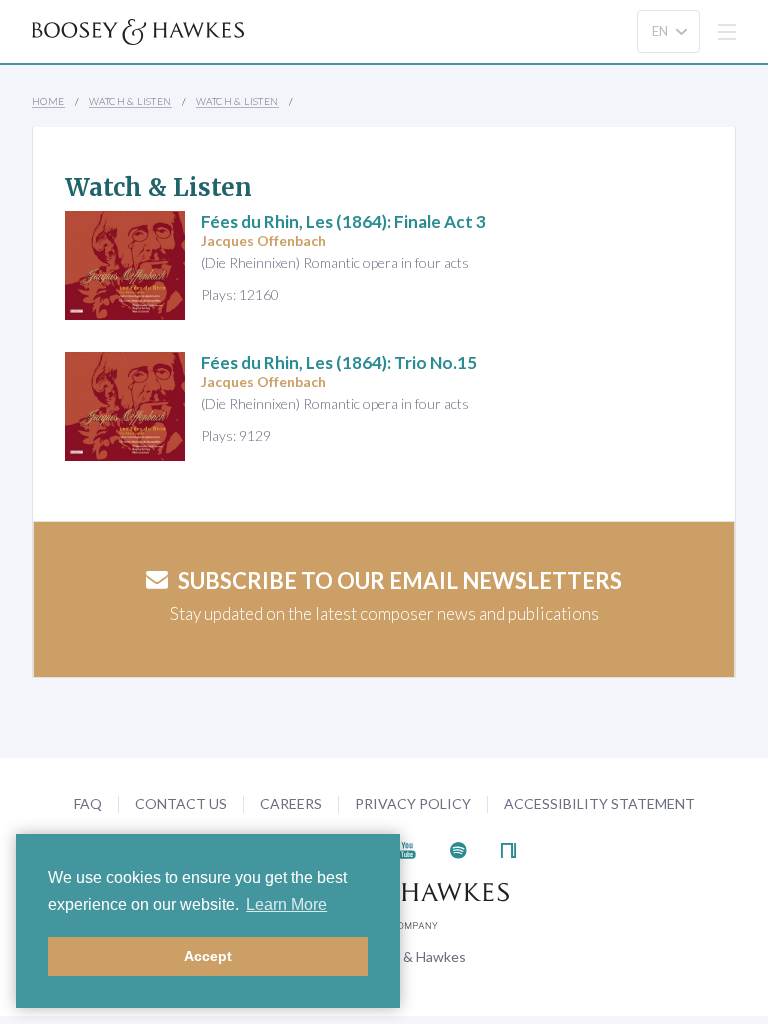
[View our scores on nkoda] (508, 848)
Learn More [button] (286, 904)
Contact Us (181, 803)
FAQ (88, 803)
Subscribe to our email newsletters (400, 580)
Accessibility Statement (599, 803)
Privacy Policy (413, 803)
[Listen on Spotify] (458, 848)
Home (48, 101)
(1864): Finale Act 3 (343, 221)
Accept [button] (208, 956)
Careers (291, 803)
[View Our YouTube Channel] (407, 848)
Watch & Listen (130, 101)
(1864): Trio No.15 (339, 362)
